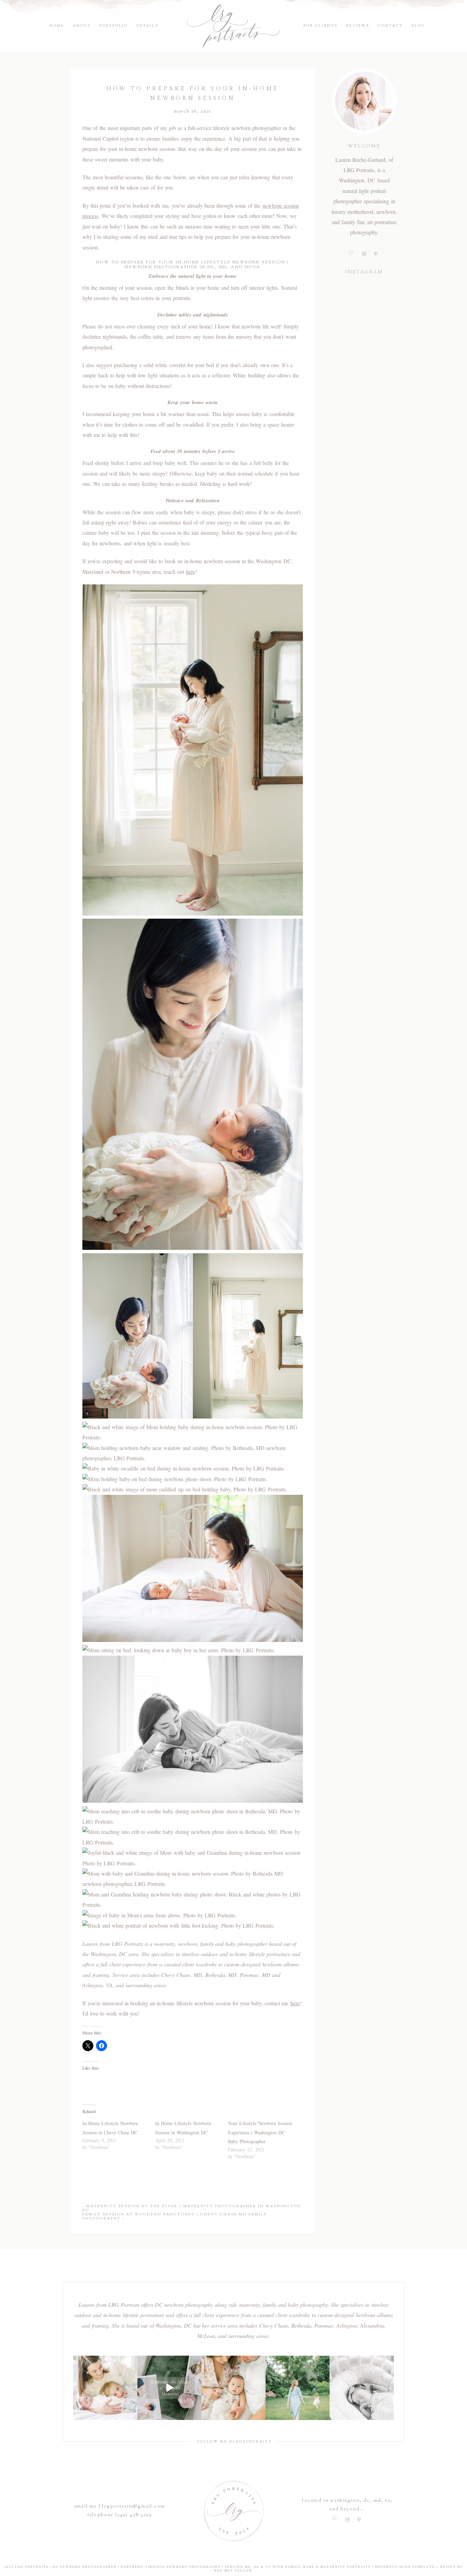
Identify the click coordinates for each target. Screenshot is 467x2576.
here (191, 572)
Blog (418, 26)
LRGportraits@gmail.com (134, 2507)
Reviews (358, 26)
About (82, 26)
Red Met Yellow (233, 2571)
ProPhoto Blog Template (405, 2567)
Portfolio (114, 26)
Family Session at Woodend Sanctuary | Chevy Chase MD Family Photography (175, 2217)
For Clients (321, 26)
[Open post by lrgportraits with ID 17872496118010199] (298, 2388)
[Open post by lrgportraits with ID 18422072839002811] (362, 2388)
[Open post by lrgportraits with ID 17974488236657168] (105, 2388)
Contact (390, 26)
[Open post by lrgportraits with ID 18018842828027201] (233, 2388)
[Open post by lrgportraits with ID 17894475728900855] (170, 2388)
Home (57, 26)
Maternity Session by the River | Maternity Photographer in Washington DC (192, 2208)
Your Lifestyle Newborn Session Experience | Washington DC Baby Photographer (260, 2132)
